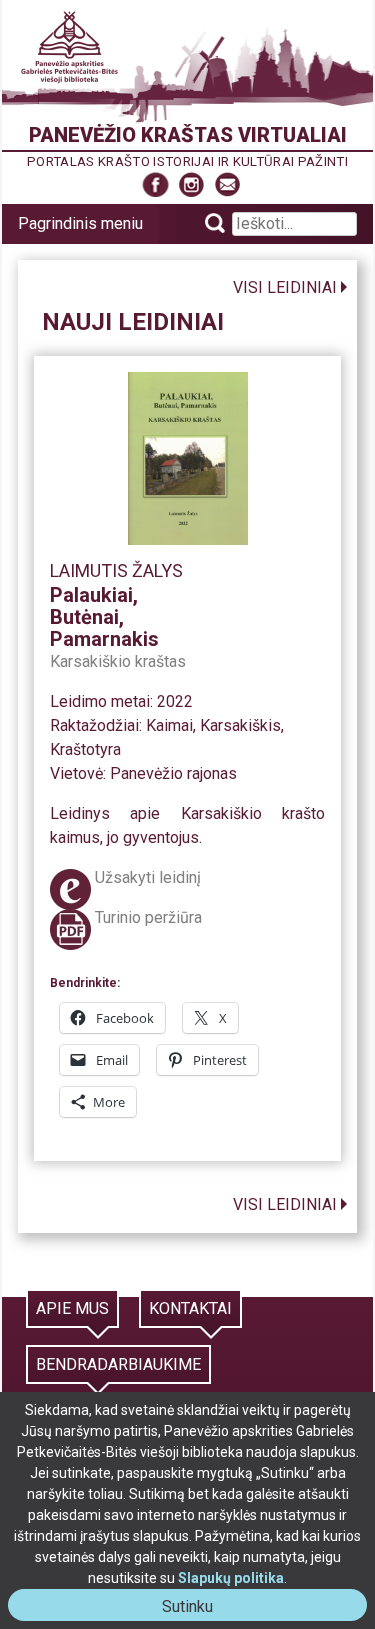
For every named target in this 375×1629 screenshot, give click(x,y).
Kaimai (169, 725)
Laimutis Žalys (116, 570)
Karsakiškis (240, 725)
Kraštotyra (85, 749)
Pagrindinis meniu (80, 223)
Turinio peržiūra (148, 917)
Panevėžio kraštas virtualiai (188, 135)
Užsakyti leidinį (148, 877)
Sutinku (195, 1608)
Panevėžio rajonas (173, 773)
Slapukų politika (231, 1578)
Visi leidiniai (285, 287)
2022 (175, 701)
